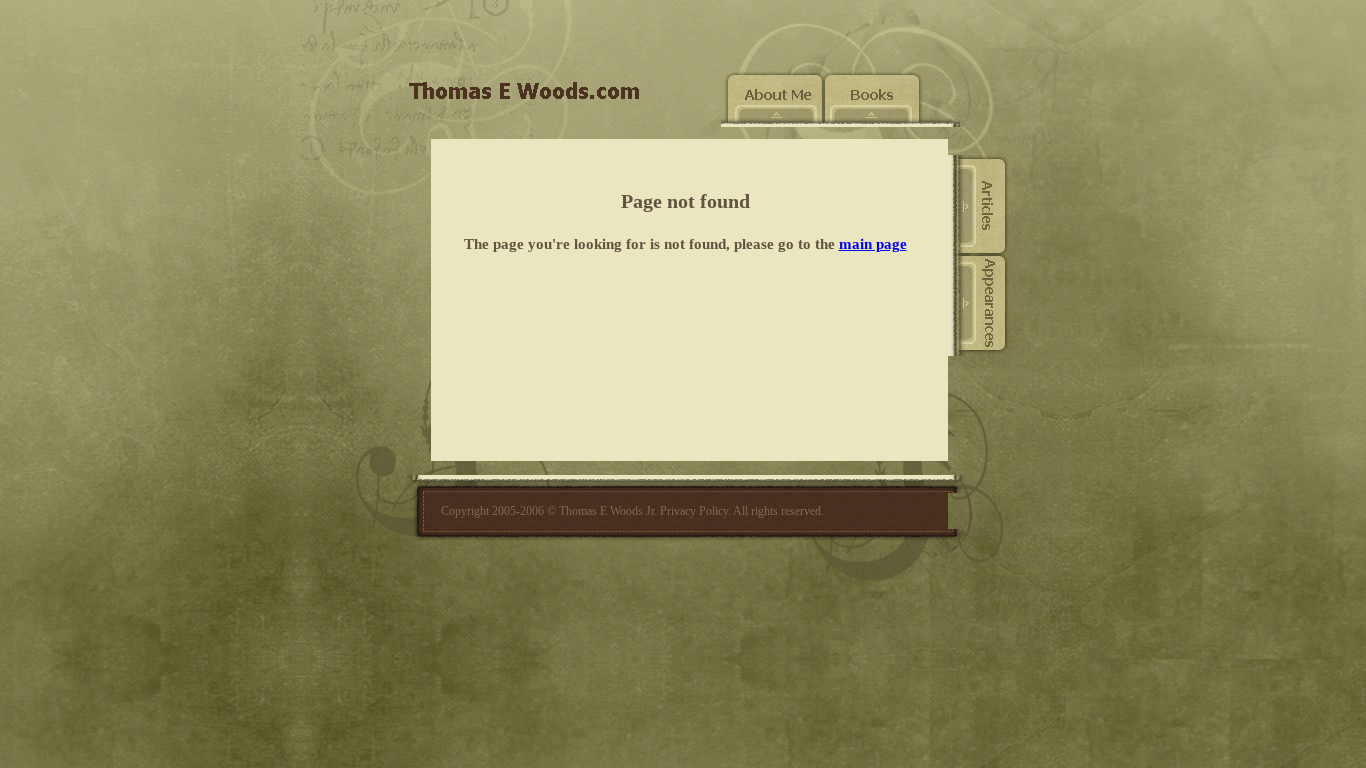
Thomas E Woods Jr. (608, 511)
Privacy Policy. (695, 511)
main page (873, 244)
